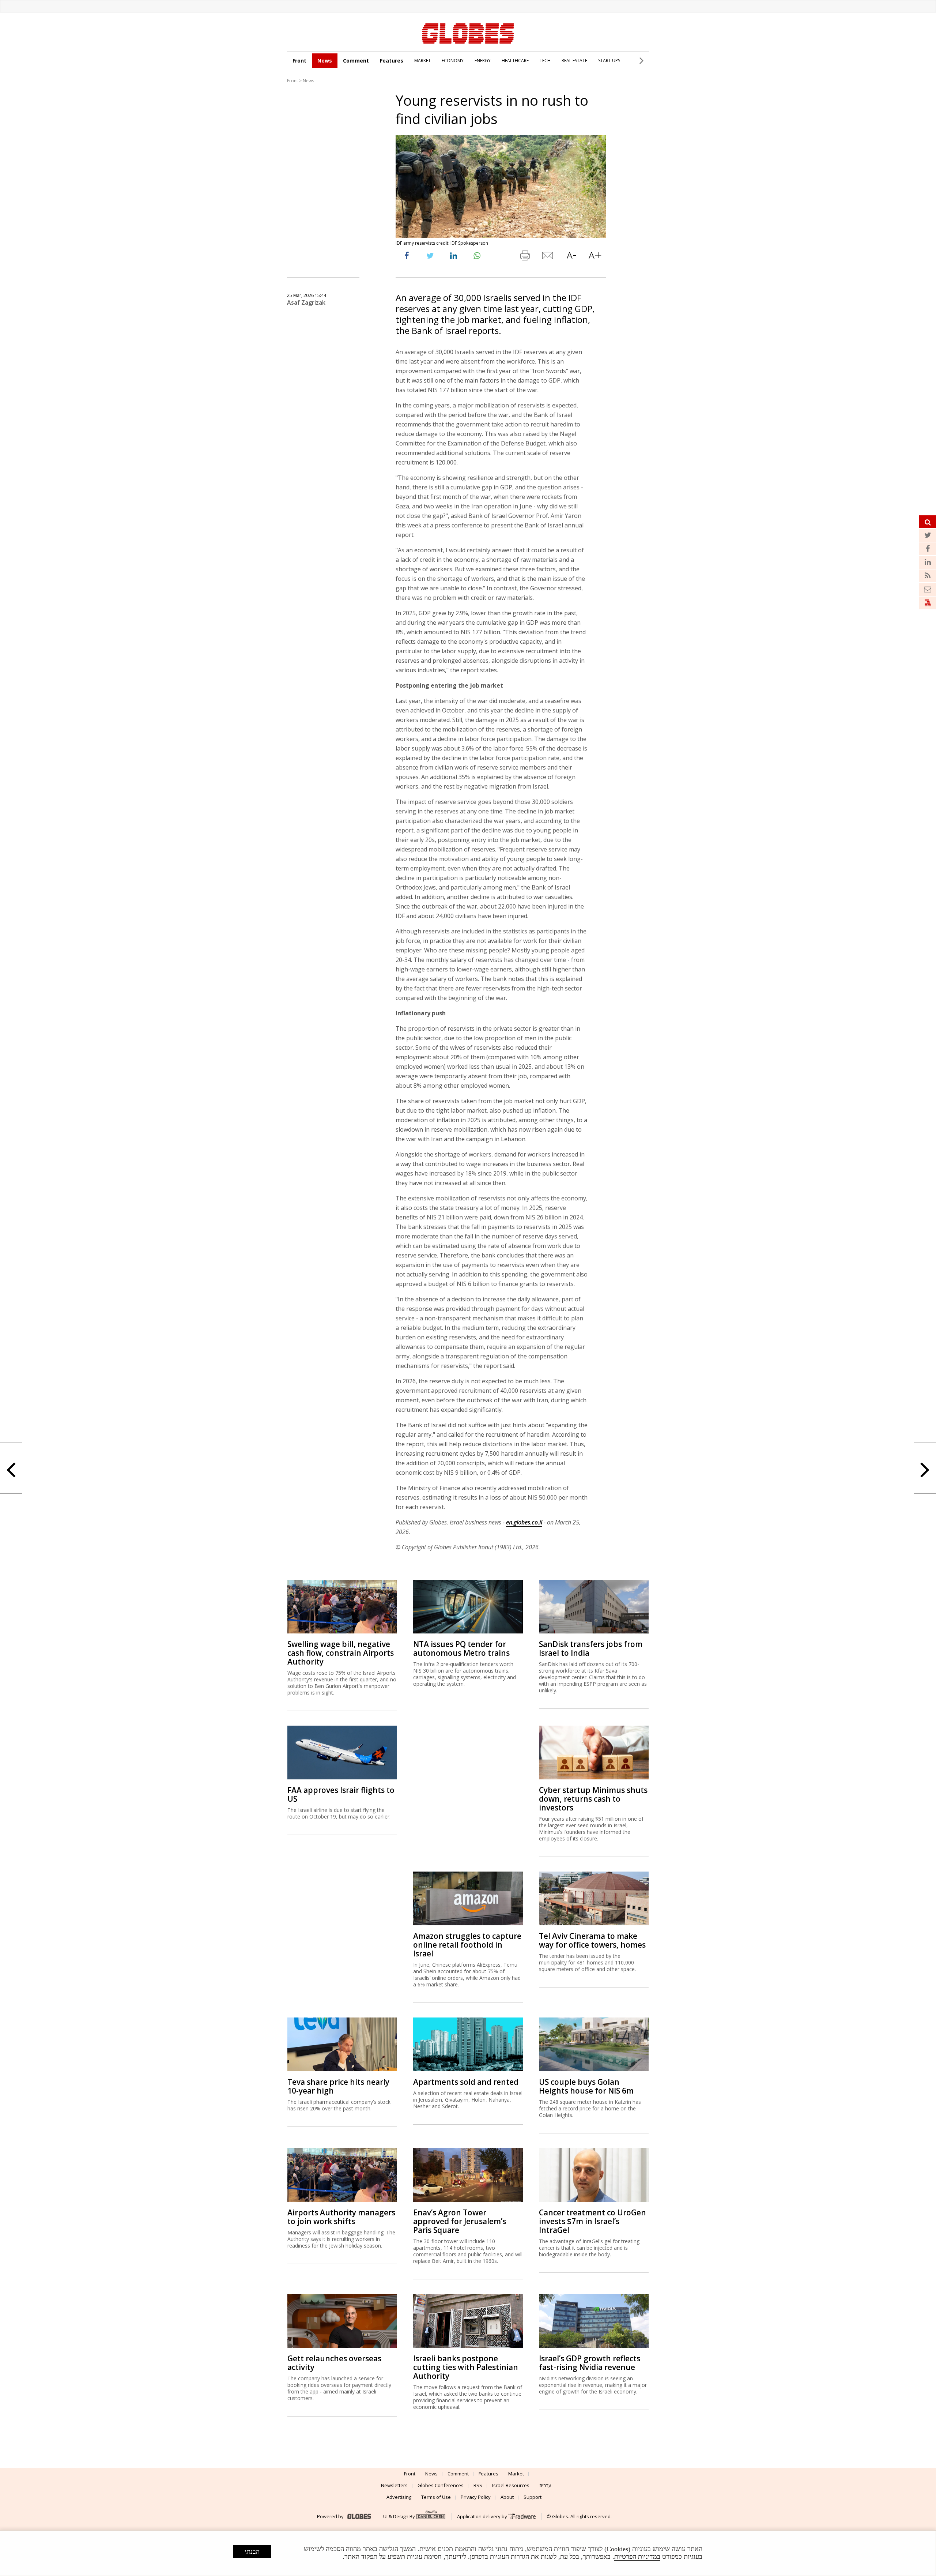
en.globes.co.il (524, 1522)
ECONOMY (453, 61)
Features (392, 61)
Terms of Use (436, 2497)
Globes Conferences (441, 2485)
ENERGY (483, 61)
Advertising (399, 2497)
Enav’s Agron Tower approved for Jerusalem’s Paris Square (460, 2221)
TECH (545, 61)
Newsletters (394, 2485)
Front (299, 61)
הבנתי (252, 2551)
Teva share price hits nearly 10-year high (338, 2086)
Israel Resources (511, 2485)
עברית (545, 2485)
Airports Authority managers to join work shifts (341, 2217)
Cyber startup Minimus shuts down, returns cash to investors (593, 1799)
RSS (478, 2485)
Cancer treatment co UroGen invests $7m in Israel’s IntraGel (592, 2221)
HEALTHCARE (515, 61)
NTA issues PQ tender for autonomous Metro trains (461, 1648)
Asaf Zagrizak (306, 302)
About (507, 2497)
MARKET (422, 61)
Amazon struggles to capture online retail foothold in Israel (467, 1945)
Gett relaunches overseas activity (334, 2363)
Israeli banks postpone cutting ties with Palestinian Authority (466, 2367)
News (325, 61)
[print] (525, 257)
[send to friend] (548, 257)
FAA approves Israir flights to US (341, 1794)
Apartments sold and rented (466, 2082)
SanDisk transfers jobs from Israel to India (591, 1648)
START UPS (609, 61)
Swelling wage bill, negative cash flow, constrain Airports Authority (341, 1653)
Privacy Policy (476, 2497)
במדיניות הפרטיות (637, 2557)
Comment (356, 61)
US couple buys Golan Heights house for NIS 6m (586, 2086)
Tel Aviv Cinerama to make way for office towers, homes (592, 1940)
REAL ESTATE (574, 61)
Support (533, 2497)
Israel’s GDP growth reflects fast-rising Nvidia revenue (590, 2363)
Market (516, 2474)
